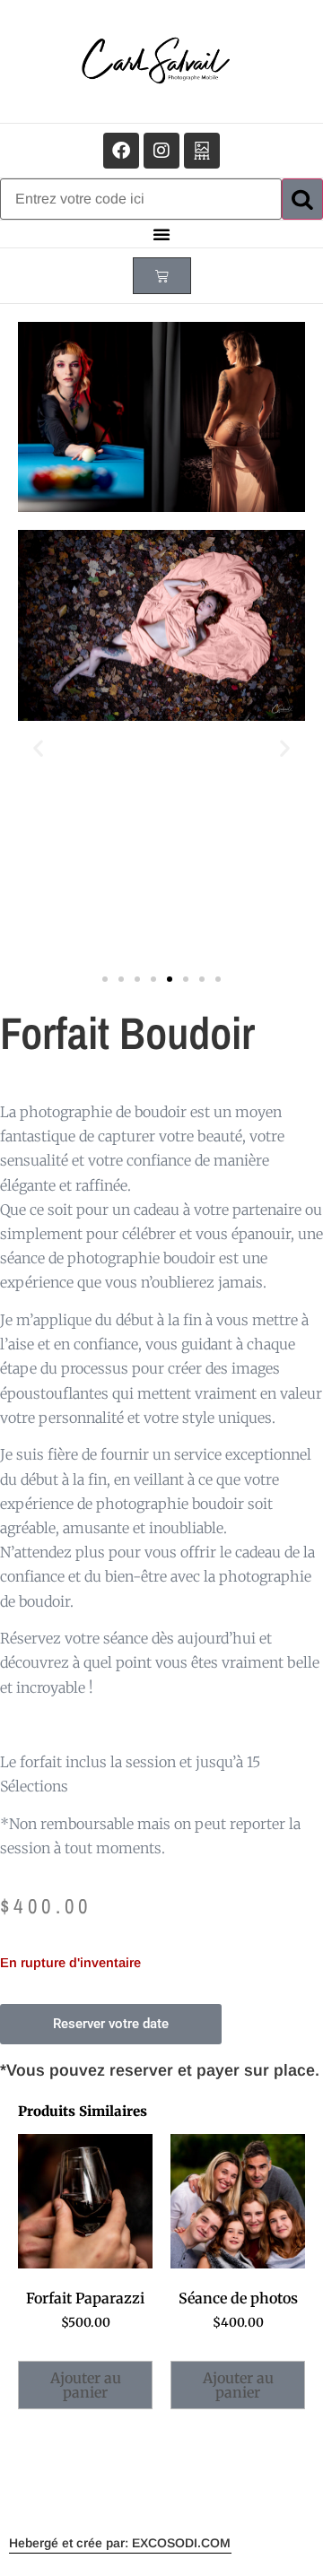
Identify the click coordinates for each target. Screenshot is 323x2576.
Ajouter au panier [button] (86, 2385)
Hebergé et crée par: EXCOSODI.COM (120, 2543)
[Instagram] (161, 151)
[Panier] (162, 276)
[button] (161, 234)
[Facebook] (121, 151)
